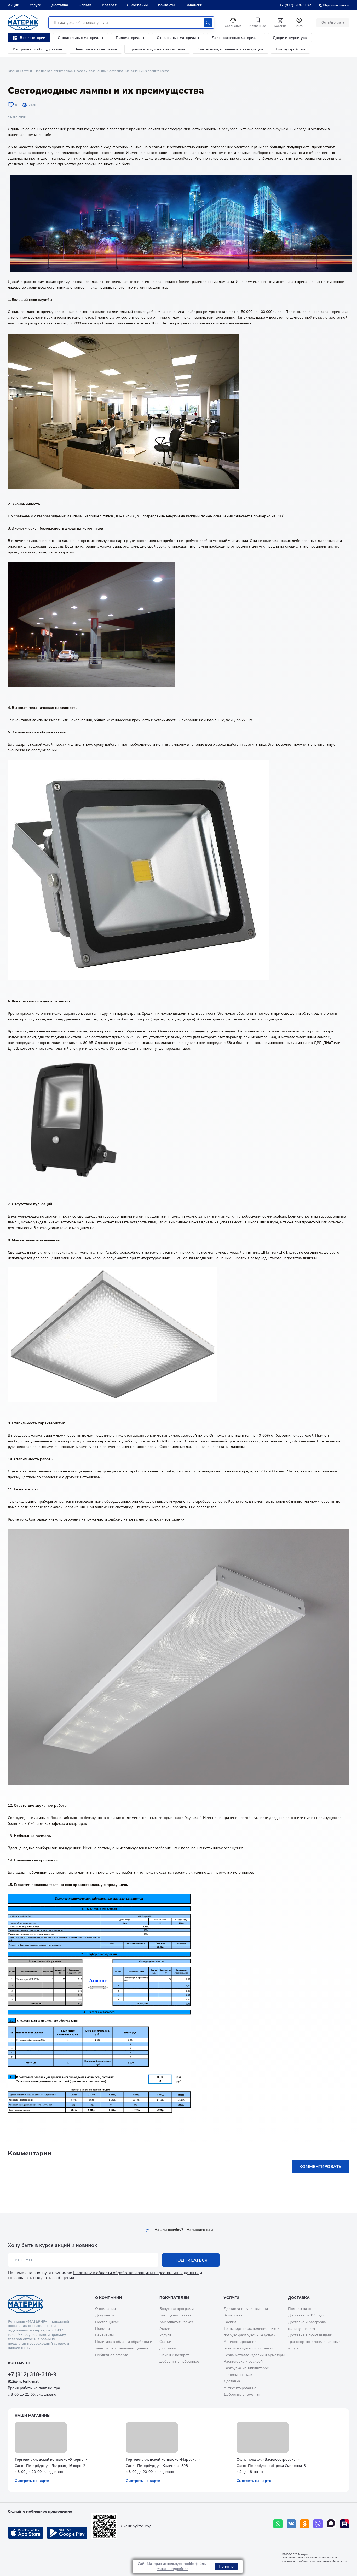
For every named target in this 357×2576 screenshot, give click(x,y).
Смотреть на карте (32, 2481)
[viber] (318, 2524)
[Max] (331, 2524)
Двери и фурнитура (290, 38)
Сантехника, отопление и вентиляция (230, 49)
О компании (137, 5)
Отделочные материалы (178, 38)
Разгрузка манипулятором (246, 2368)
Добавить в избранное (179, 2362)
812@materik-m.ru (24, 2381)
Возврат (109, 5)
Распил (230, 2322)
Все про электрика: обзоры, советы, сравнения (70, 71)
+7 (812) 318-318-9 (296, 5)
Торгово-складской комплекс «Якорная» (51, 2460)
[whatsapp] (278, 2524)
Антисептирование (240, 2388)
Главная (14, 71)
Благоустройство (290, 49)
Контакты (166, 5)
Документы (105, 2315)
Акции (13, 5)
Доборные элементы (242, 2394)
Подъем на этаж (238, 2375)
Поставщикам (107, 2322)
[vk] (291, 2524)
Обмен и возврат (174, 2355)
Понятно (226, 2566)
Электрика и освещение (96, 49)
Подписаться (191, 2260)
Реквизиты (104, 2335)
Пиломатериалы (130, 38)
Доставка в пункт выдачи (246, 2309)
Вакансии (194, 5)
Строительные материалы (80, 38)
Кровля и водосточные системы (157, 49)
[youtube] (345, 2524)
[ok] (305, 2524)
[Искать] (208, 23)
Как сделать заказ (175, 2315)
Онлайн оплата (333, 22)
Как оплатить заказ (176, 2322)
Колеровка (233, 2315)
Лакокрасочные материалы (236, 38)
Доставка (60, 5)
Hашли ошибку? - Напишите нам (183, 2230)
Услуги (35, 5)
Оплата (85, 5)
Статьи (27, 71)
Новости (102, 2329)
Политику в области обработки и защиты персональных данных (136, 2273)
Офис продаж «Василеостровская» (268, 2460)
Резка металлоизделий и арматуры (254, 2355)
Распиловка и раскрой (243, 2362)
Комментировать (320, 2167)
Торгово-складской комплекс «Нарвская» (163, 2460)
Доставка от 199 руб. (306, 2315)
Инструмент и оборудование (37, 49)
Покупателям (174, 2298)
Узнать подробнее (173, 2569)
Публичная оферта (112, 2355)
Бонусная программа (178, 2309)
